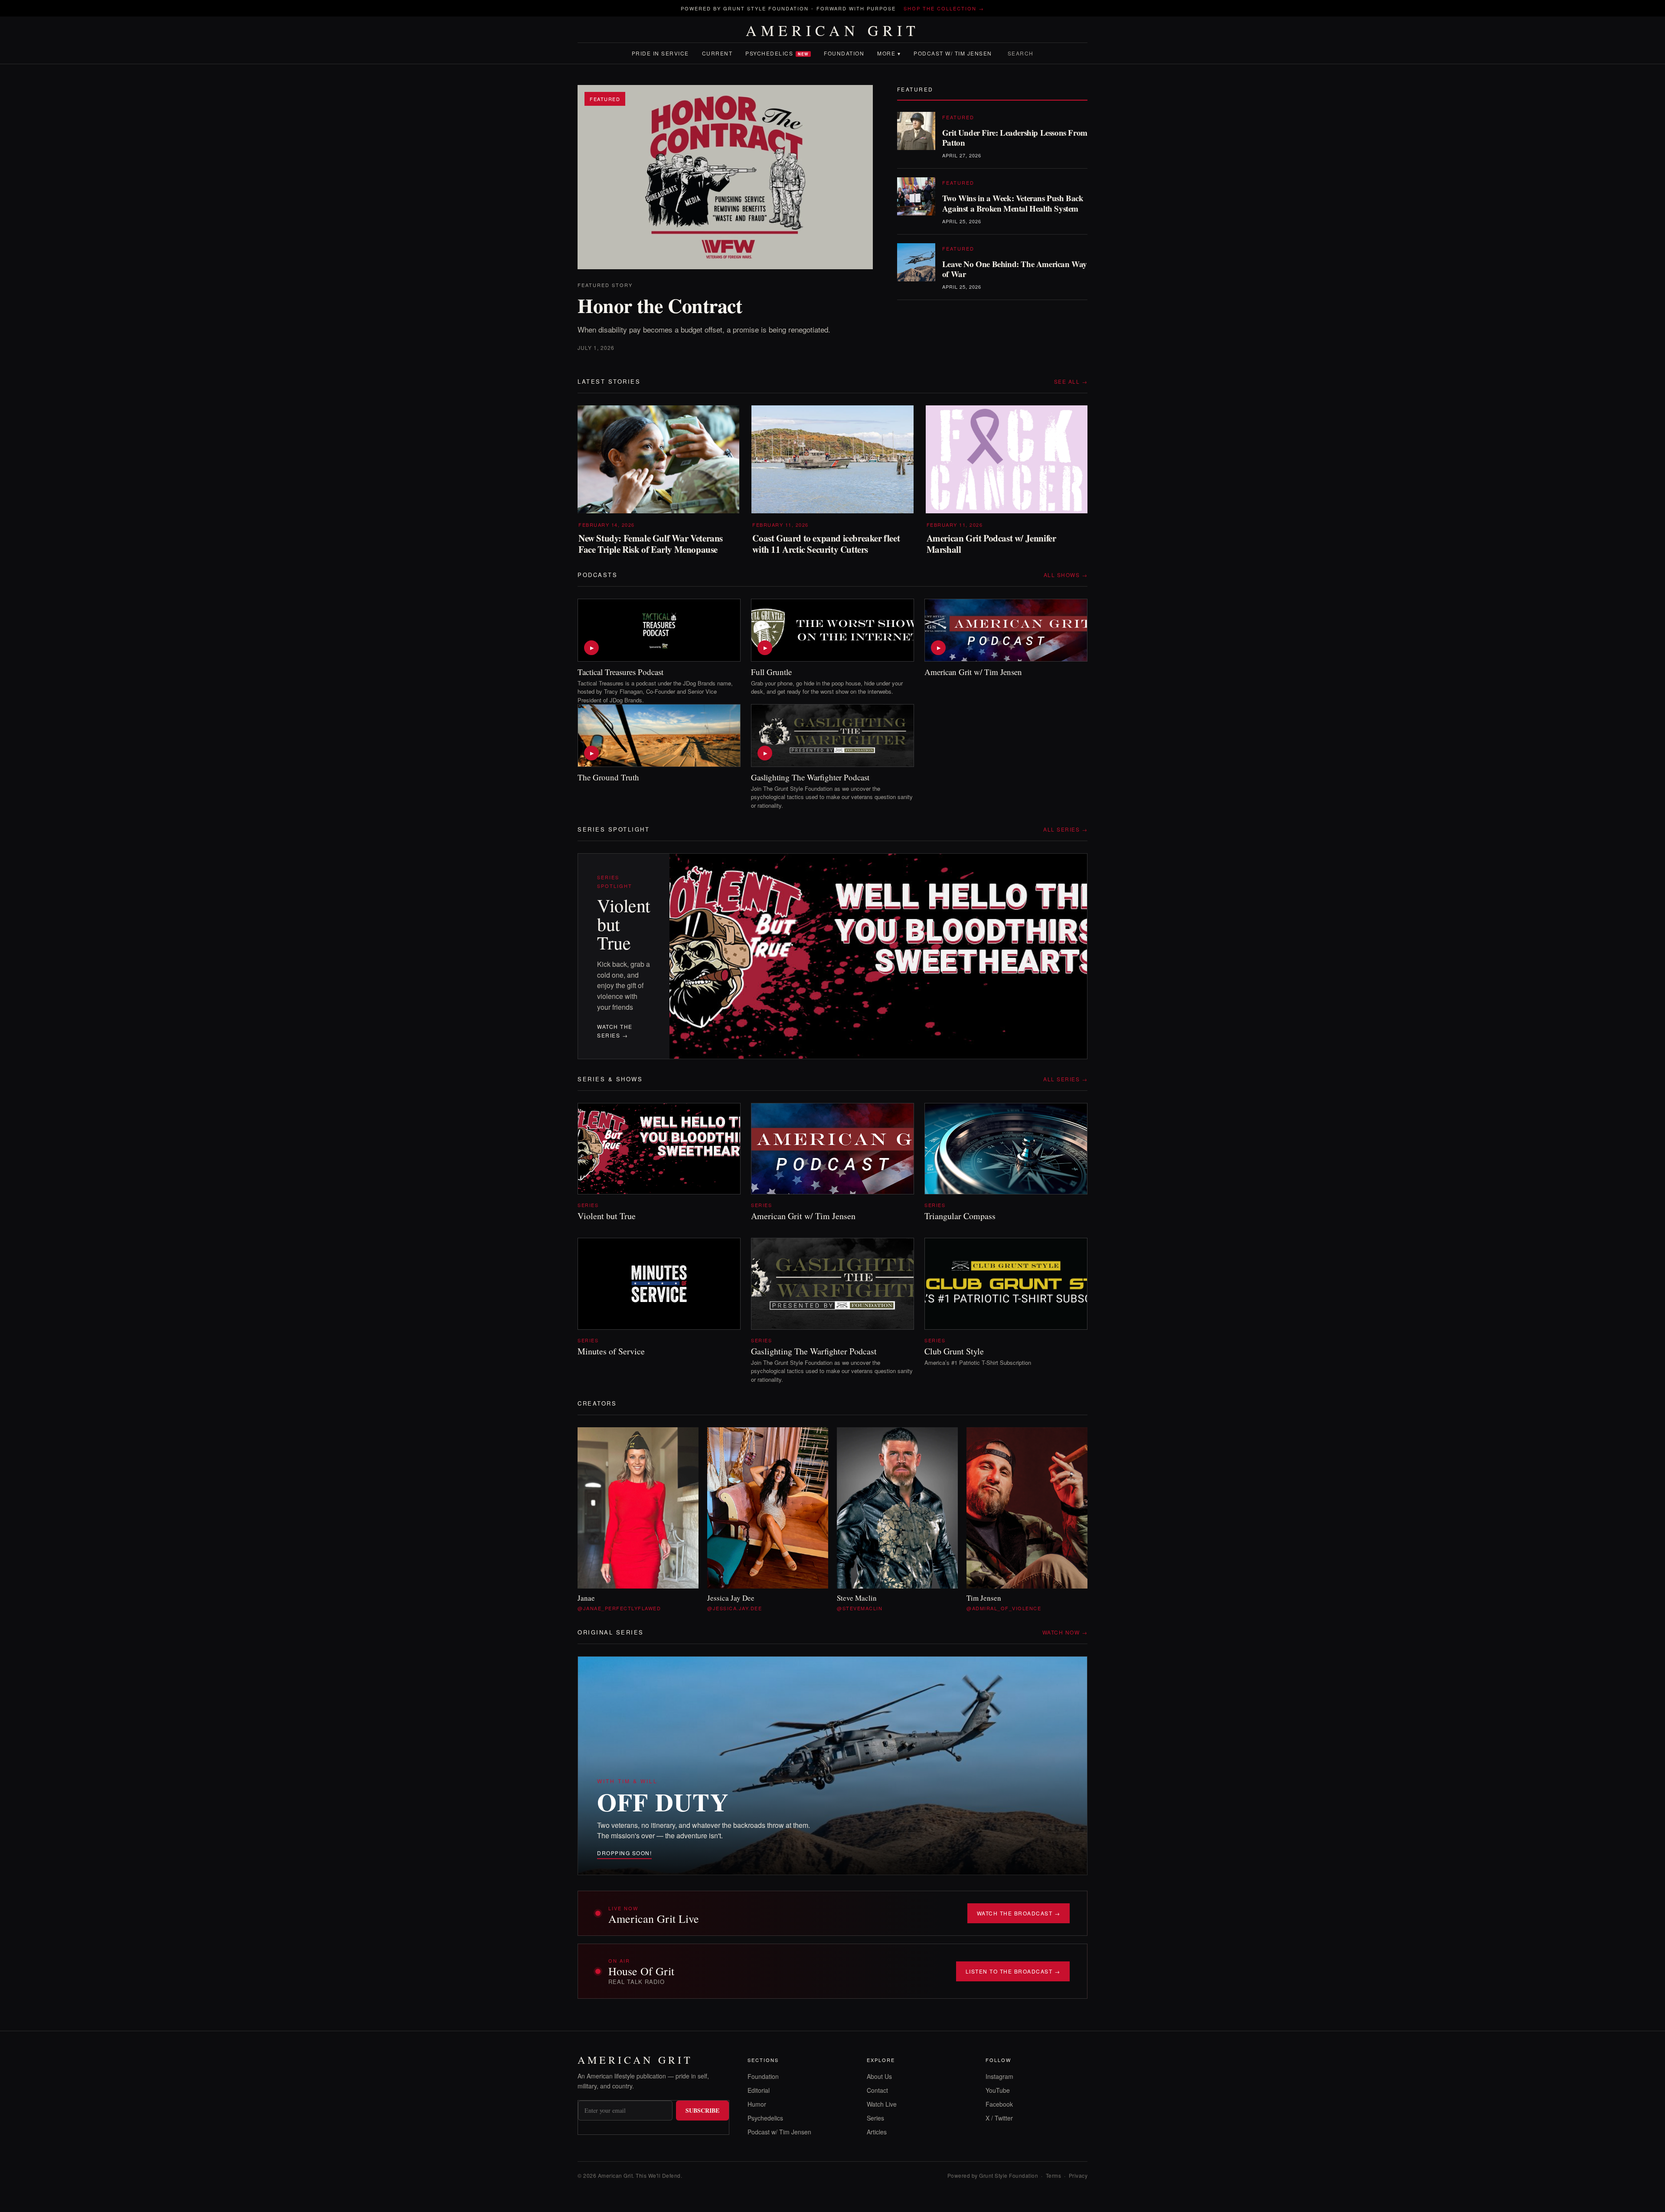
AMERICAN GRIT (833, 30)
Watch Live (882, 2104)
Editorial (759, 2090)
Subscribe (702, 2110)
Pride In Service (660, 53)
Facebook (999, 2104)
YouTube (998, 2090)
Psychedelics (777, 53)
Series (875, 2118)
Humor (757, 2104)
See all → (1071, 381)
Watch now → (1065, 1632)
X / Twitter (999, 2118)
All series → (1065, 829)
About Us (879, 2076)
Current (717, 53)
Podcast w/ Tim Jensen (953, 53)
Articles (877, 2132)
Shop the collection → (944, 8)
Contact (877, 2090)
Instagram (999, 2076)
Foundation (844, 53)
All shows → (1066, 575)
